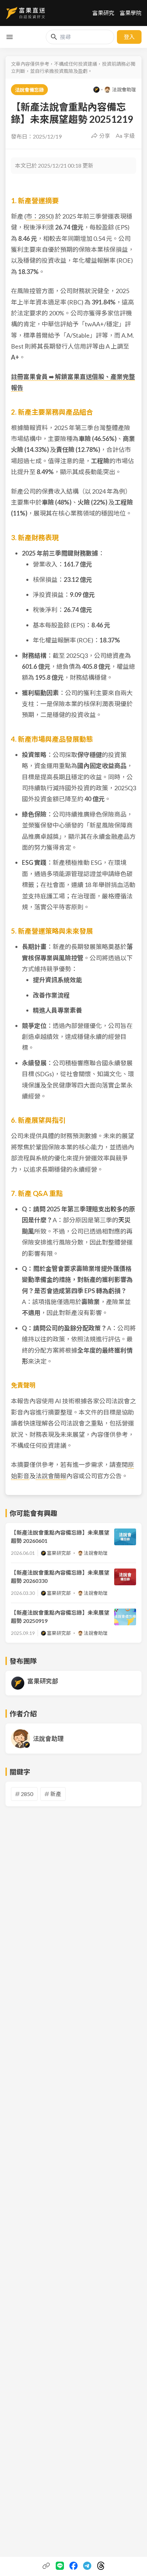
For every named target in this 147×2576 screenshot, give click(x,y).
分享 (105, 136)
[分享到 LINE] (60, 2566)
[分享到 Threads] (101, 2566)
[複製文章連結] (46, 2566)
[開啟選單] (10, 37)
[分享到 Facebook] (73, 2566)
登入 (129, 37)
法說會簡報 (51, 1476)
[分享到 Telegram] (87, 2566)
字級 (129, 136)
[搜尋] (54, 37)
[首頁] (25, 13)
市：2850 (39, 216)
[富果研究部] (96, 90)
